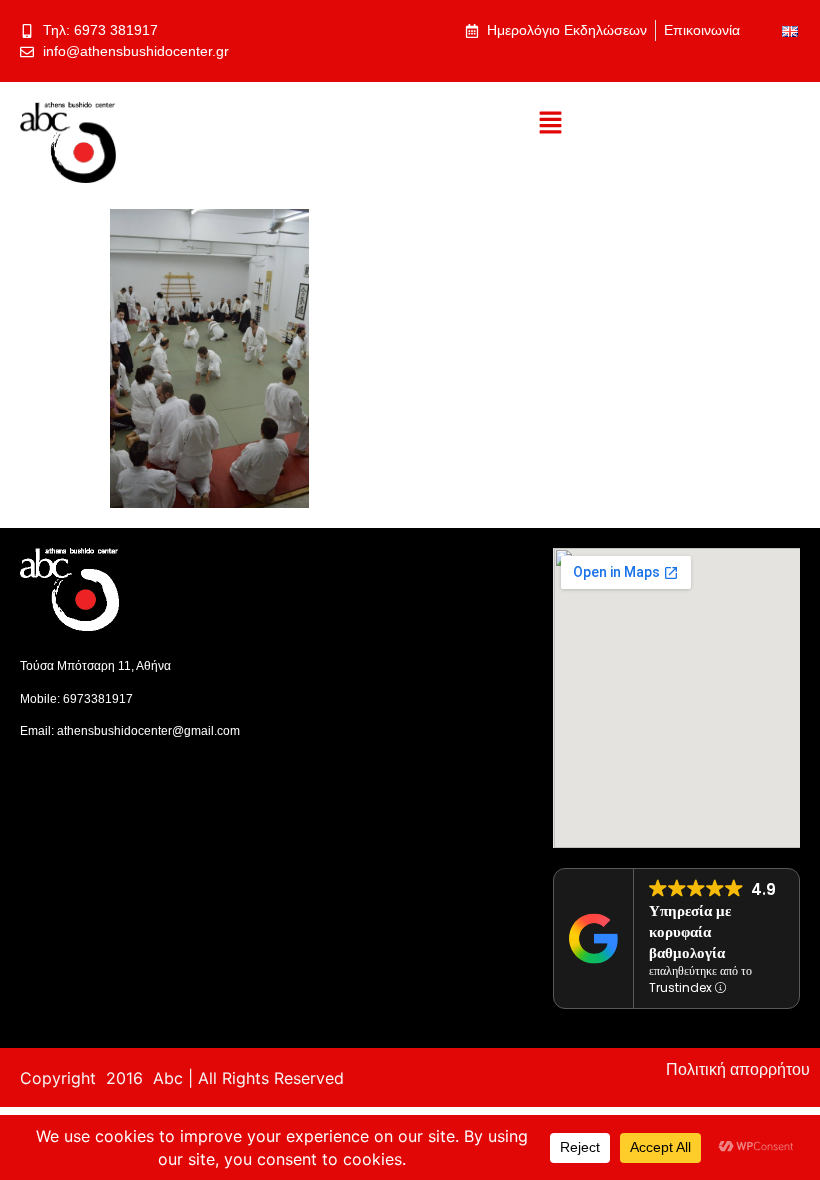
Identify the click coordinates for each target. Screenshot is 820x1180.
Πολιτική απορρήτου (738, 1069)
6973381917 (98, 699)
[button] (550, 123)
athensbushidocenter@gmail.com (148, 731)
